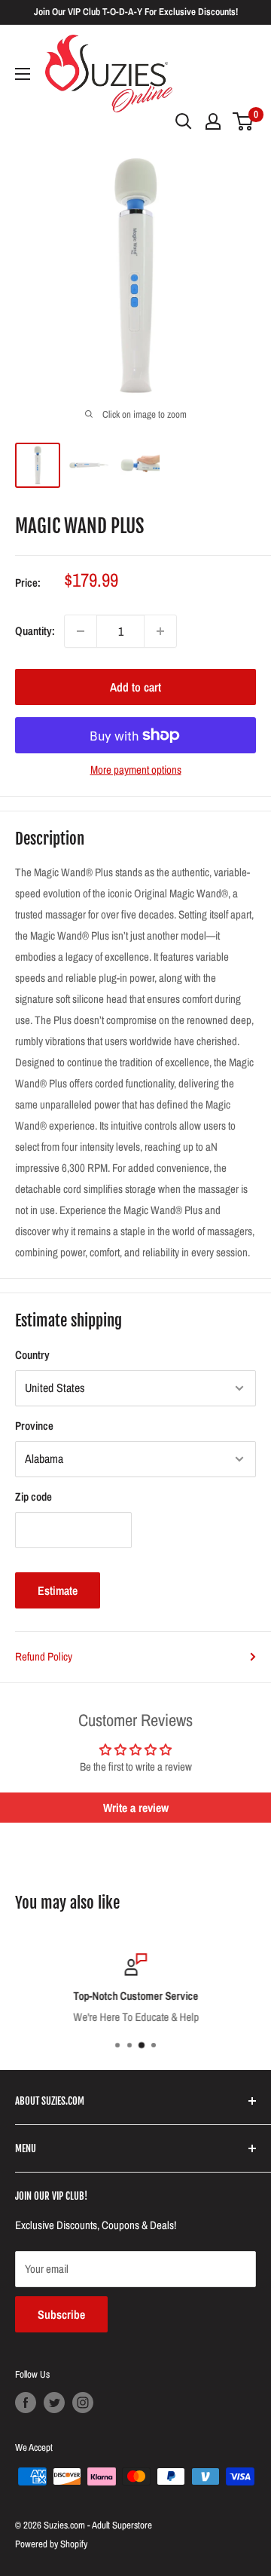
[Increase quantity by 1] (160, 631)
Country (32, 1355)
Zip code (33, 1497)
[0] (244, 121)
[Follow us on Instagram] (83, 2403)
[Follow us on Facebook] (26, 2403)
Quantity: (35, 631)
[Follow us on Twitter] (54, 2403)
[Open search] (184, 121)
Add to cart (135, 687)
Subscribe (61, 2314)
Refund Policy (44, 1656)
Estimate (58, 1590)
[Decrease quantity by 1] (81, 631)
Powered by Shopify (51, 2544)
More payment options (136, 770)
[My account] (213, 121)
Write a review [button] (136, 1808)
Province (34, 1426)
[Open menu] (23, 74)
